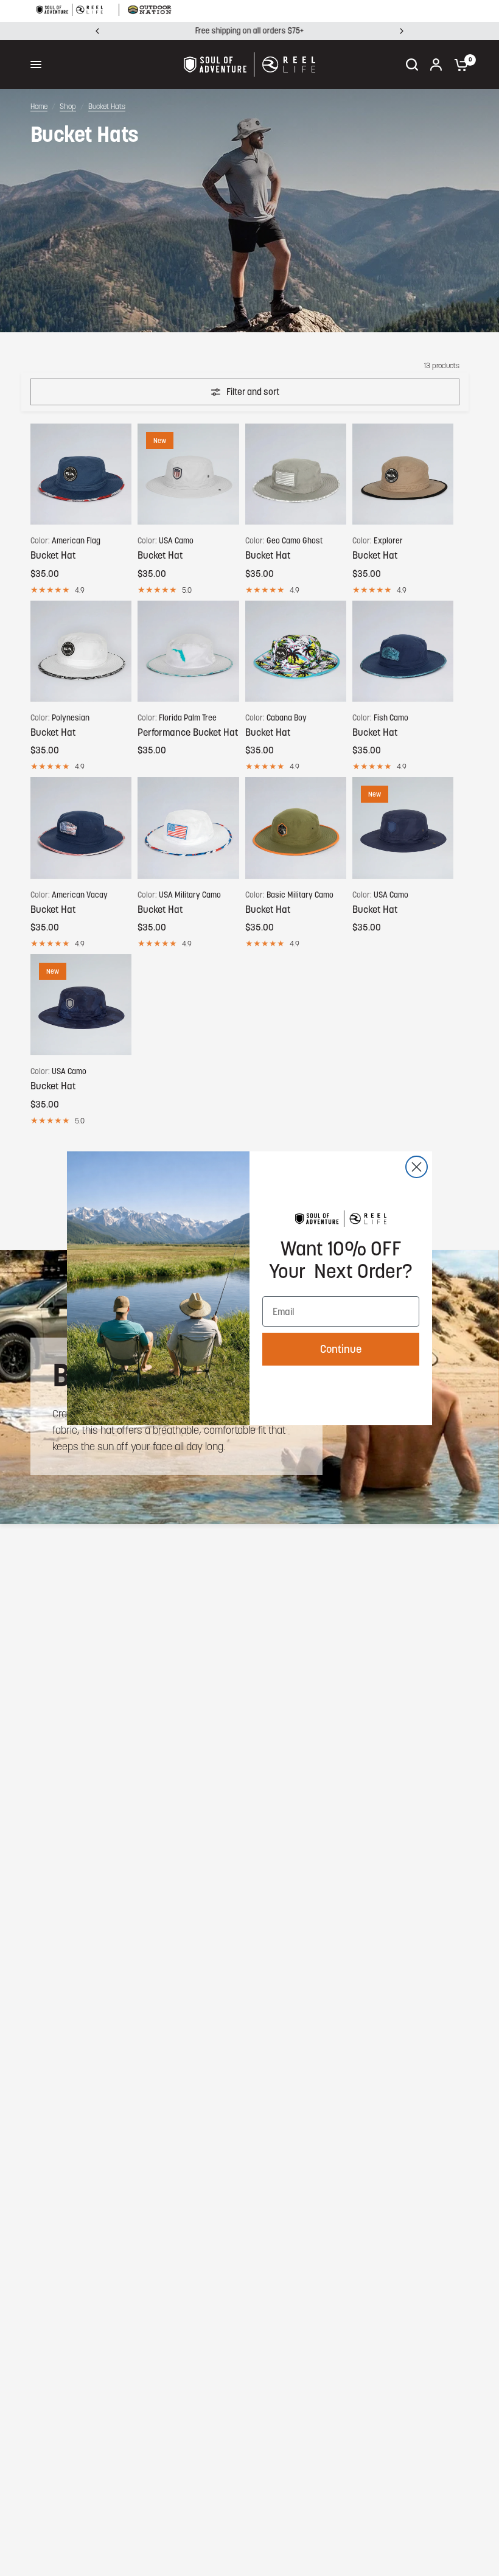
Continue (341, 1349)
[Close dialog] (417, 1167)
